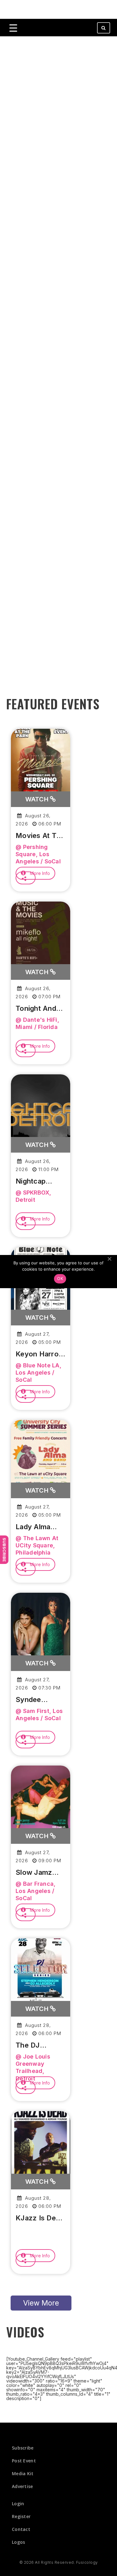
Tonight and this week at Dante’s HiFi (38, 1009)
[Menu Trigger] (13, 28)
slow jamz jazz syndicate (34, 1873)
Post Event (24, 2461)
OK (60, 1278)
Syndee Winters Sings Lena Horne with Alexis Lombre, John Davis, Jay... (39, 1700)
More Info (39, 873)
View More (41, 2303)
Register (21, 2516)
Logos (19, 2542)
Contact (21, 2529)
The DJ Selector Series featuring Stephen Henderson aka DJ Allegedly (34, 2045)
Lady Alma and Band (33, 1527)
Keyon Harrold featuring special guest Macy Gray (40, 1354)
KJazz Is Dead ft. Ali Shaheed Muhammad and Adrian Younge (40, 2218)
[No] (109, 1259)
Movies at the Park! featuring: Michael (40, 836)
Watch (38, 799)
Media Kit (23, 2473)
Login (18, 2504)
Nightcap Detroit (31, 1181)
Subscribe (4, 1550)
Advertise (22, 2486)
